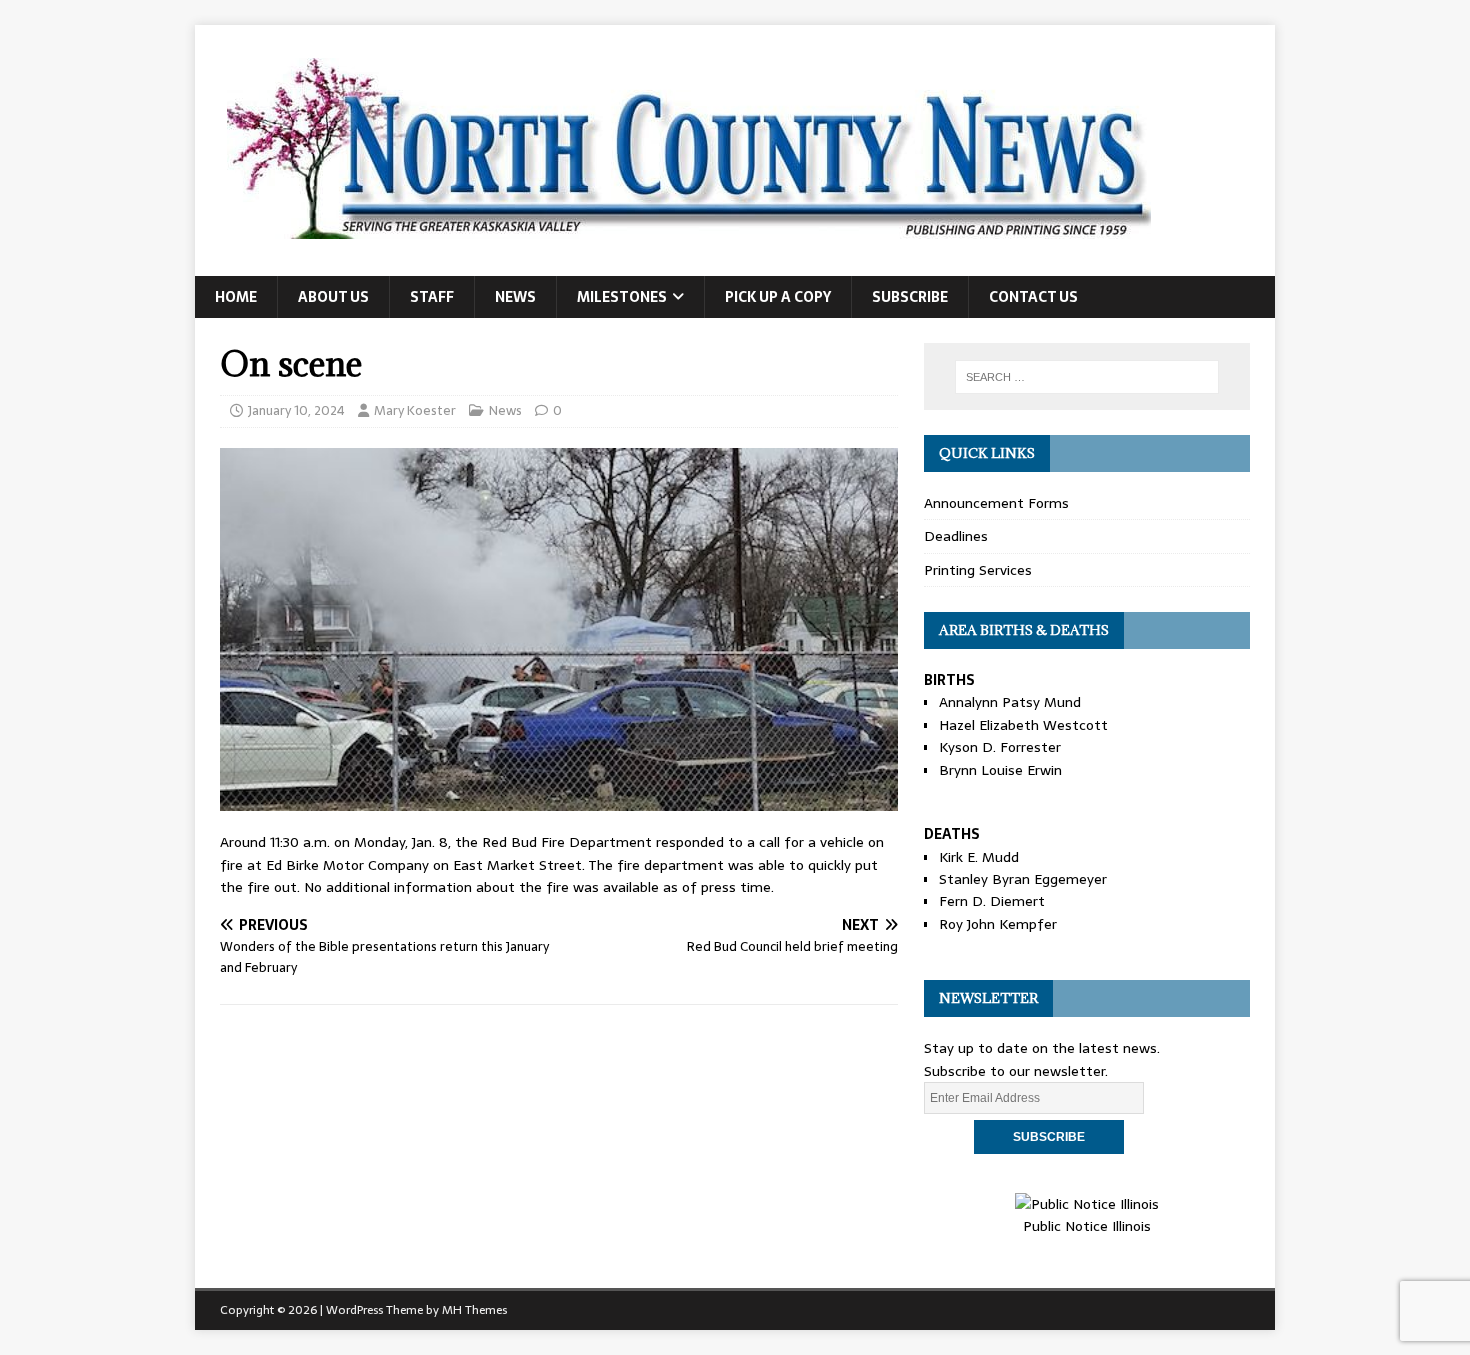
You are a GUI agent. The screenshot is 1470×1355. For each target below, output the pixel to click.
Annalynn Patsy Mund (1010, 702)
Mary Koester (415, 410)
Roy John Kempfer (998, 924)
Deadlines (956, 536)
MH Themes (474, 1310)
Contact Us (1033, 297)
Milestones (622, 297)
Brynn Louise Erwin (1000, 770)
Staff (432, 297)
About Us (333, 297)
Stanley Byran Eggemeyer (1023, 879)
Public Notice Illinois (1087, 1226)
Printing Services (978, 570)
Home (236, 297)
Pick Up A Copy (778, 297)
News (515, 297)
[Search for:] (1087, 377)
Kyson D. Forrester (1000, 747)
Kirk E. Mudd (979, 857)
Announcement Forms (996, 503)
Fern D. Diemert (992, 901)
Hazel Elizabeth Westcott (1023, 725)
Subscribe (910, 297)
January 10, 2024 (296, 410)
